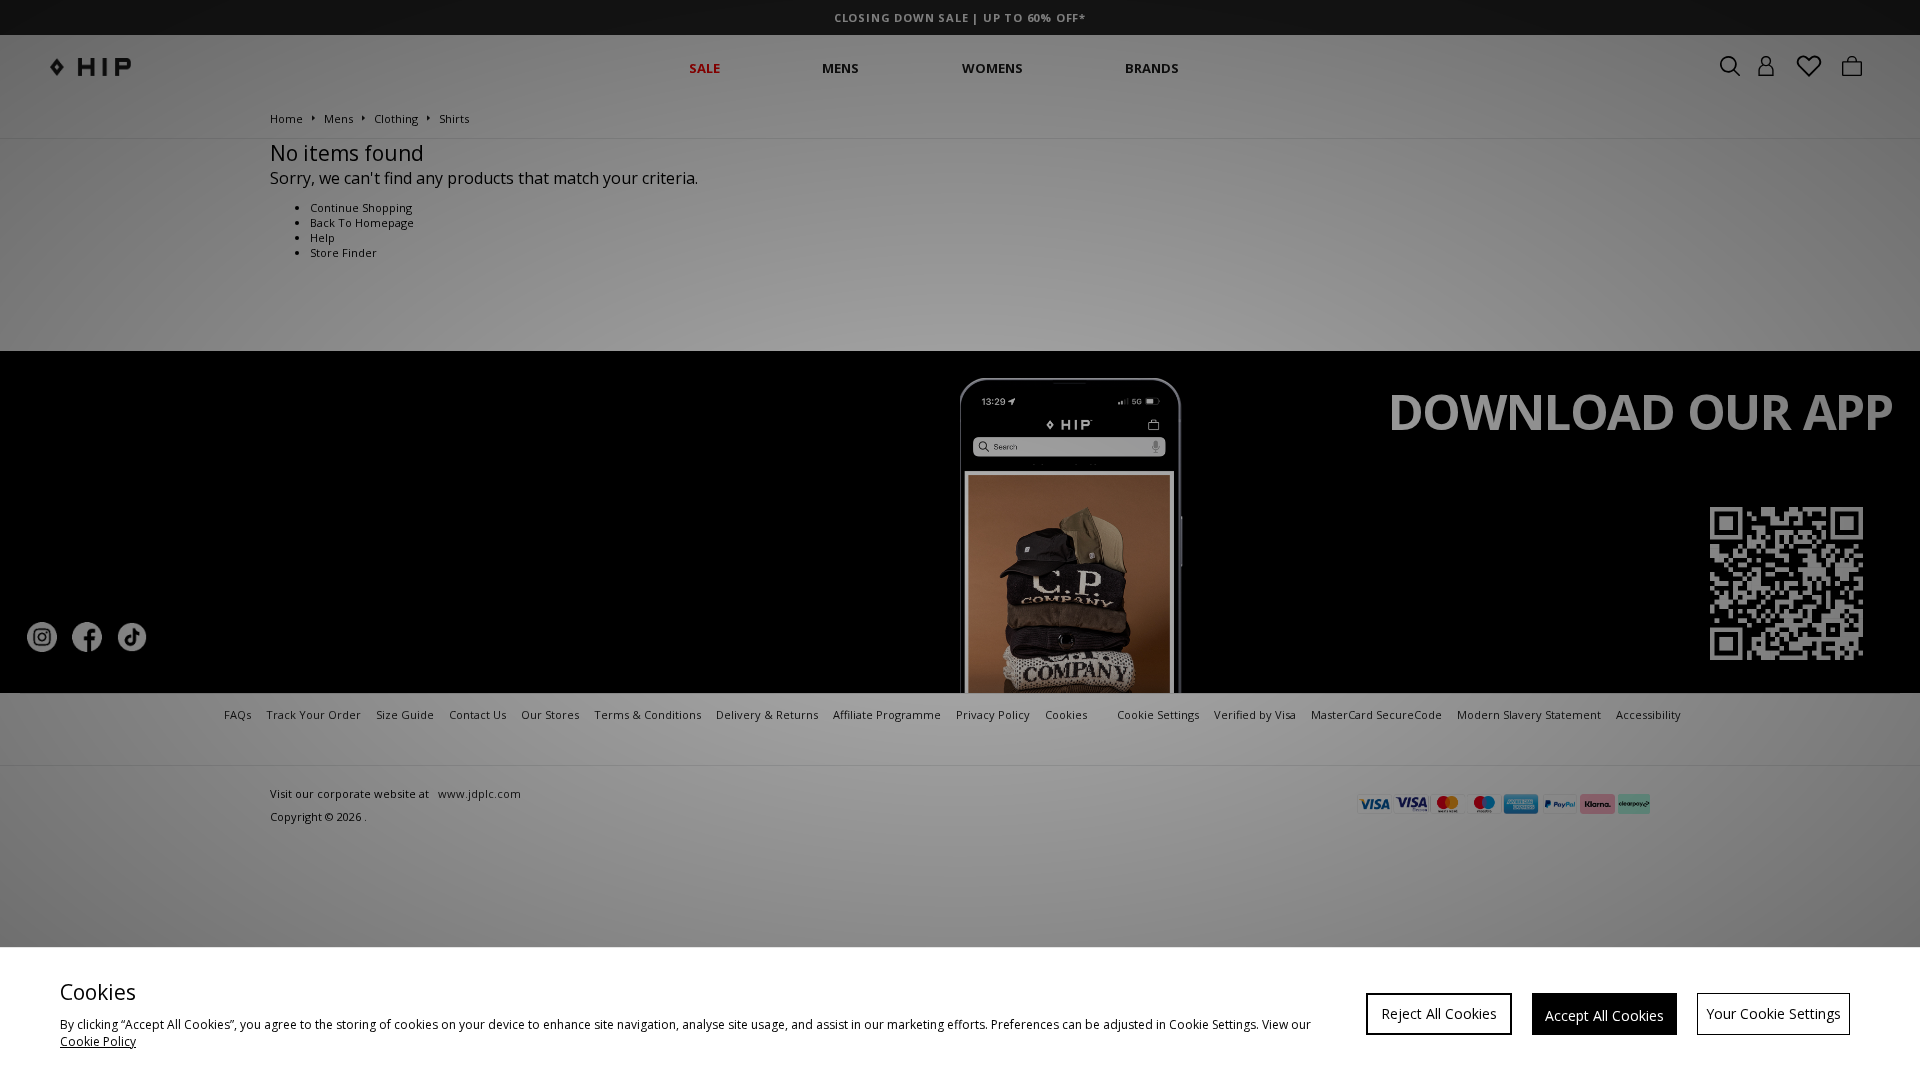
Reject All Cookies (1439, 1013)
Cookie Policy (98, 1041)
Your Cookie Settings (1773, 1013)
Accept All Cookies (1604, 1015)
